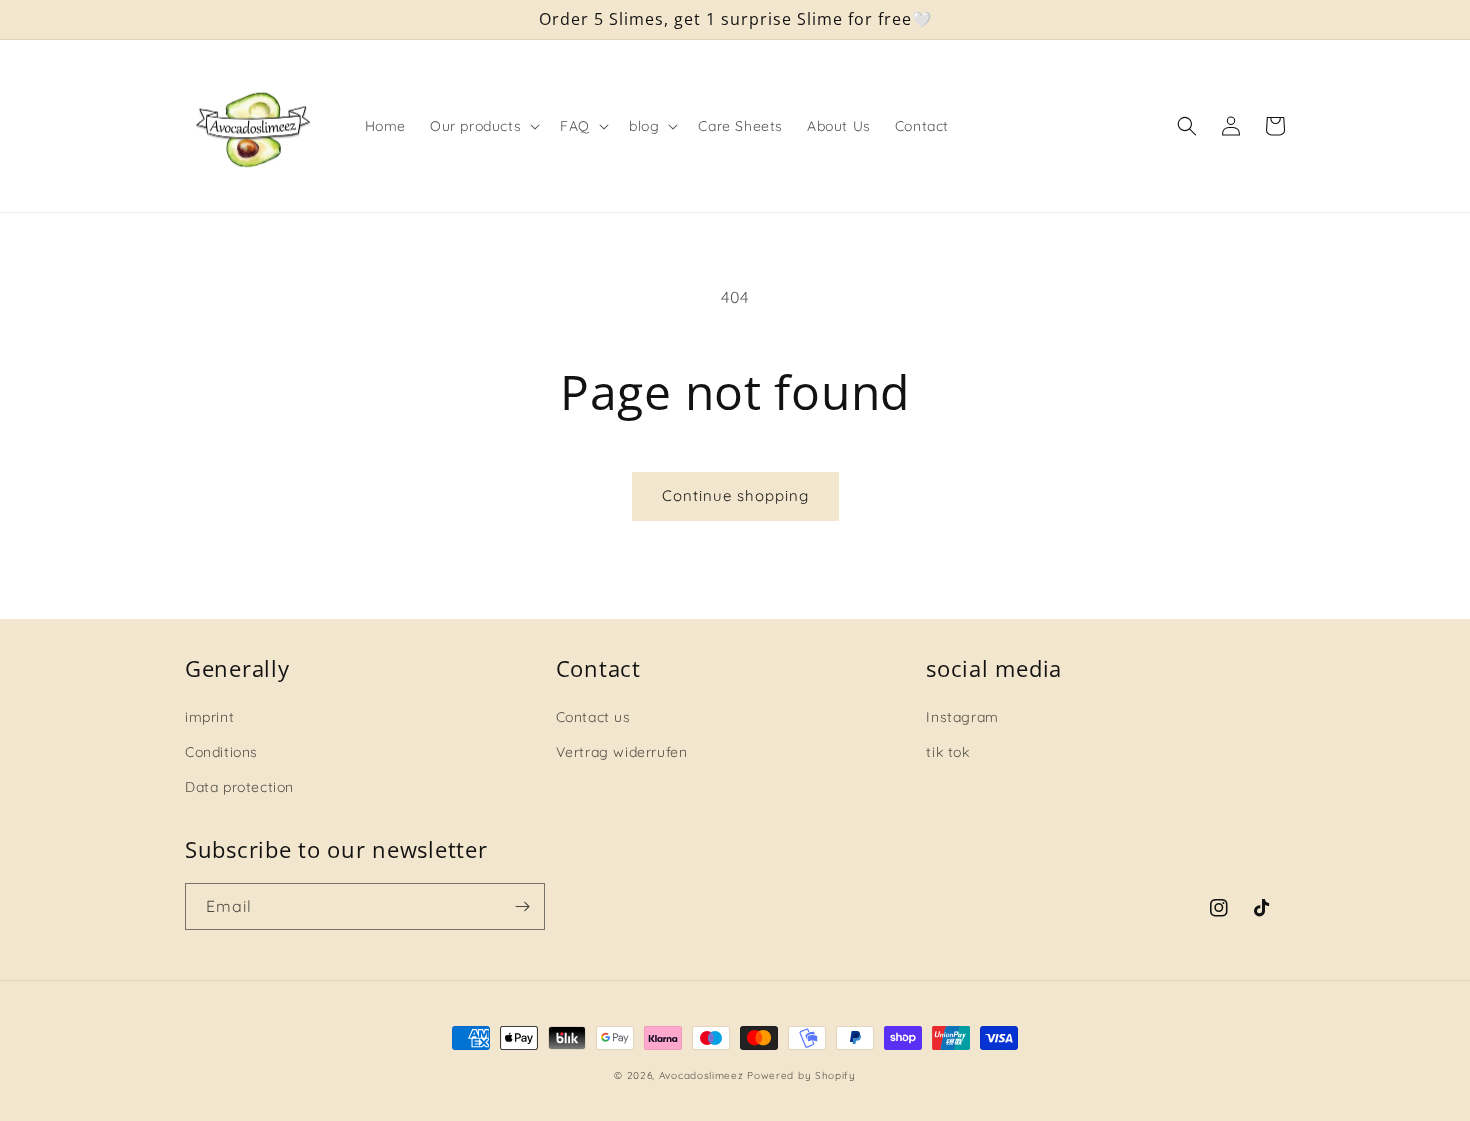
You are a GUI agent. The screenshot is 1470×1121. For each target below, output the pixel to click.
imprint (209, 717)
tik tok (947, 752)
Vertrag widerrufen (622, 752)
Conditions (221, 752)
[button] (483, 126)
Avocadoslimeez (701, 1075)
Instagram (962, 717)
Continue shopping (735, 495)
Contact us (593, 717)
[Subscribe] (522, 906)
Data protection (239, 787)
